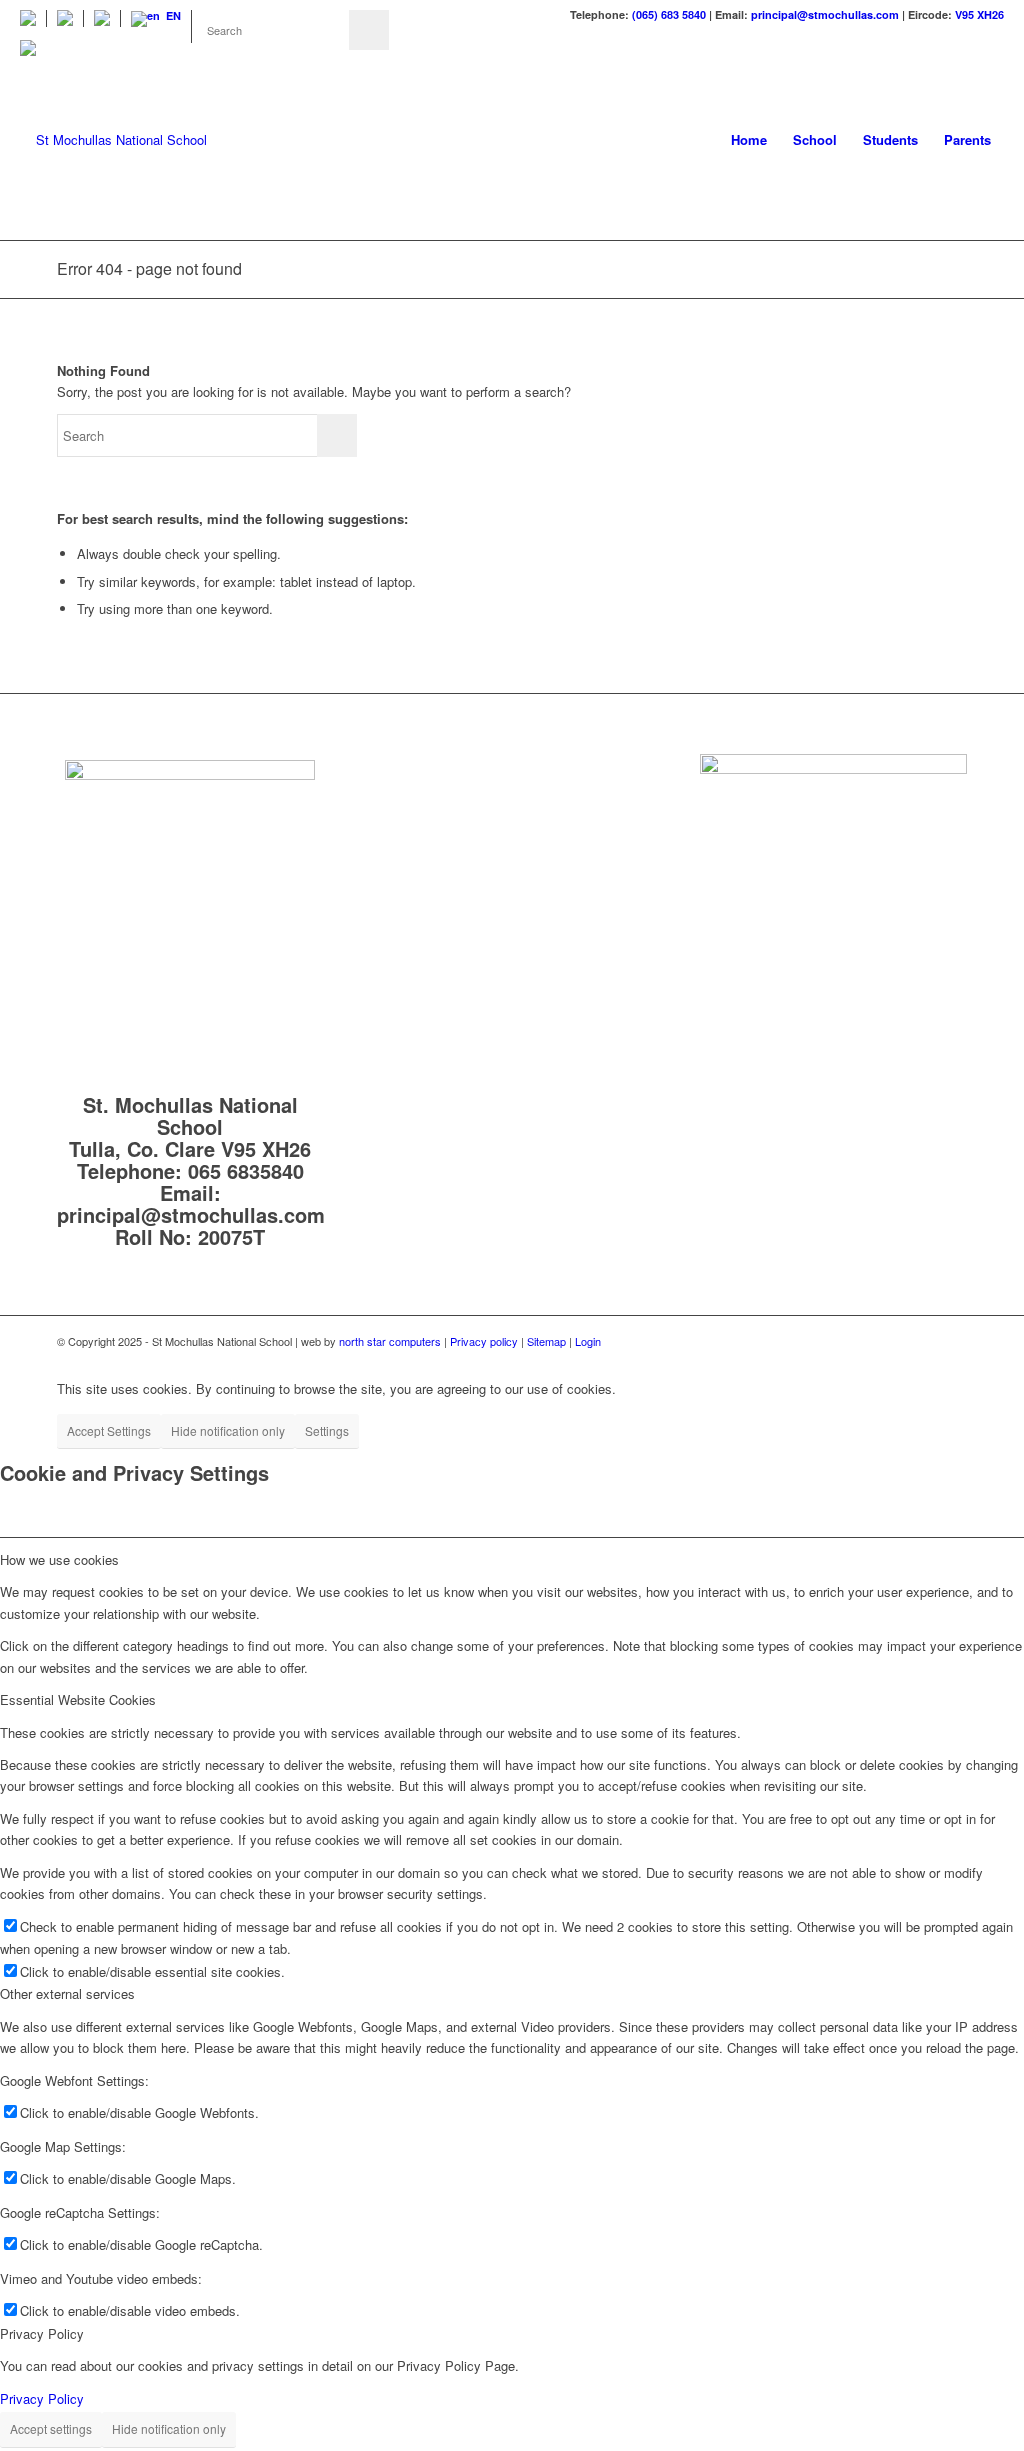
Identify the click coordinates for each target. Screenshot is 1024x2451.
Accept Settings (109, 1430)
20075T (231, 1236)
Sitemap (548, 1341)
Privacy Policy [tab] (42, 2333)
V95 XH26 (979, 14)
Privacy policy (484, 1341)
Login (588, 1341)
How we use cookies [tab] (59, 1559)
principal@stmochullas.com (825, 14)
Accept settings (51, 2428)
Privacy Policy (42, 2398)
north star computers (390, 1341)
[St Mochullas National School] (113, 140)
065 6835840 (246, 1170)
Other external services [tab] (67, 1993)
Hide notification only (228, 1430)
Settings (327, 1430)
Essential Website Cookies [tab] (78, 1699)
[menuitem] (33, 18)
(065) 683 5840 (669, 14)
